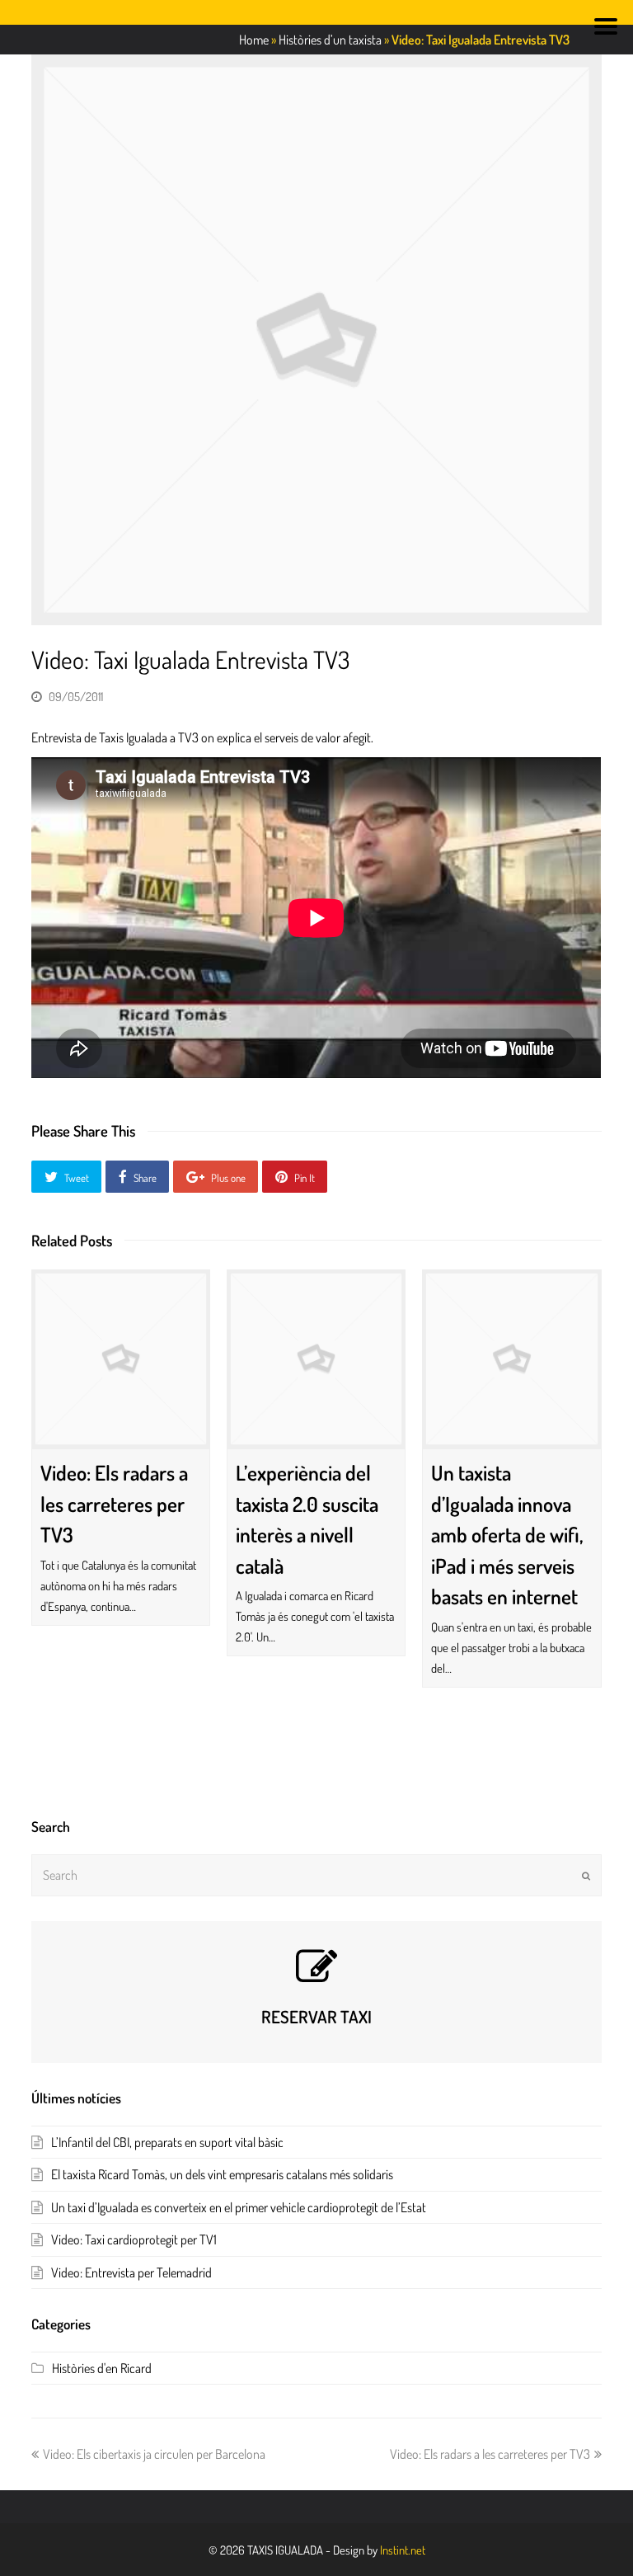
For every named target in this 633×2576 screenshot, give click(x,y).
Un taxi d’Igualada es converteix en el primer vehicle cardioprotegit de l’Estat (239, 2207)
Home (254, 40)
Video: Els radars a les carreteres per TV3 (114, 1503)
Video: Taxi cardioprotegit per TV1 (134, 2239)
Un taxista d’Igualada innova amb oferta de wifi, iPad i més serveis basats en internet (507, 1534)
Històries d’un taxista (330, 40)
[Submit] (586, 1876)
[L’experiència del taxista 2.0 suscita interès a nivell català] (316, 1359)
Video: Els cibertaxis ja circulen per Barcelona (154, 2454)
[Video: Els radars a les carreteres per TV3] (121, 1359)
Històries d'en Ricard (102, 2368)
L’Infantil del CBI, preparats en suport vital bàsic (167, 2142)
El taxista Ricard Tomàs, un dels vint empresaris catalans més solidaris (222, 2174)
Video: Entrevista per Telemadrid (131, 2272)
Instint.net (403, 2550)
